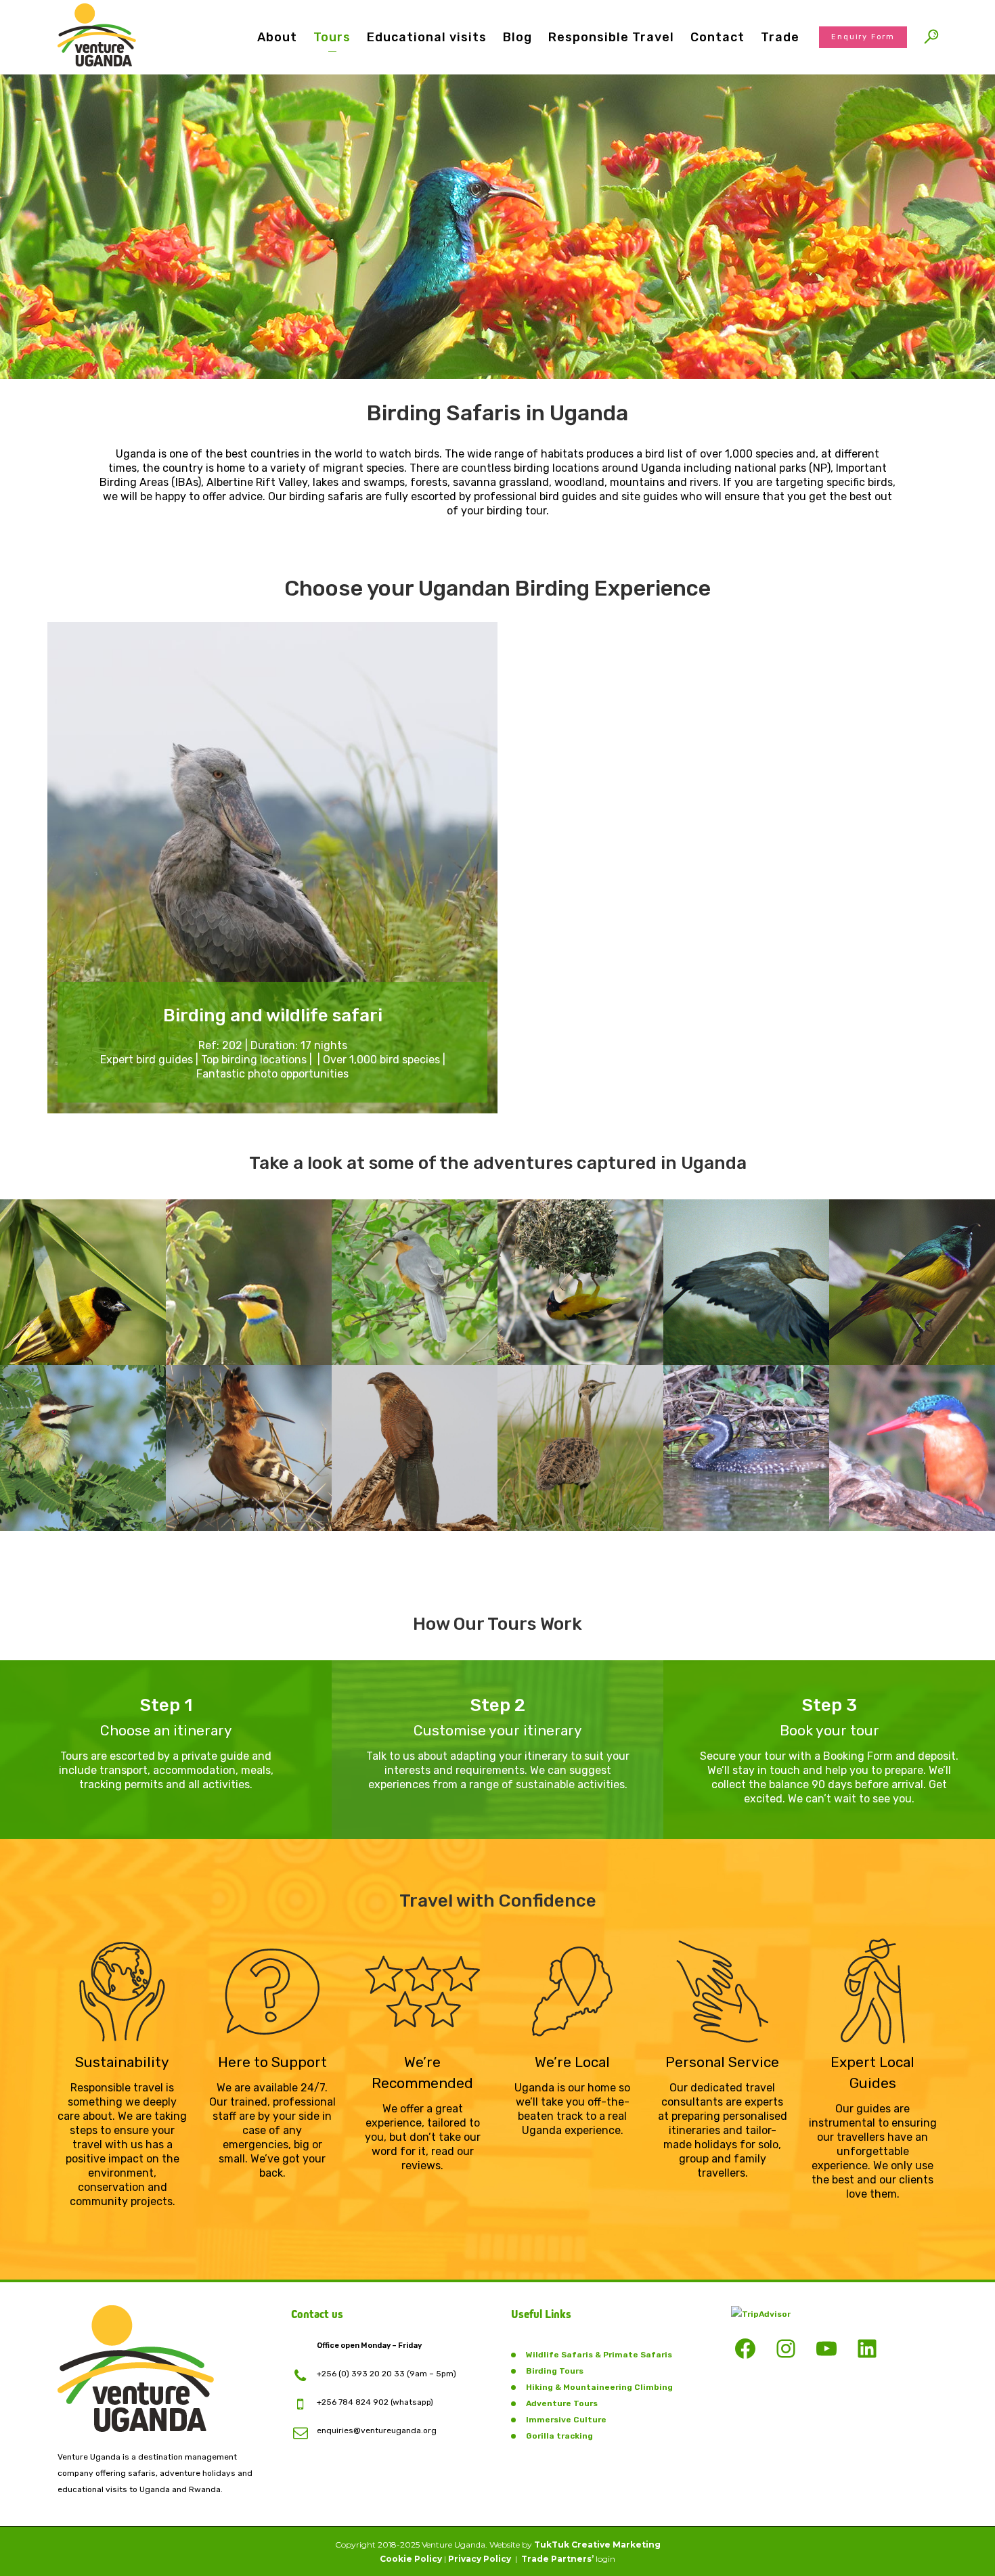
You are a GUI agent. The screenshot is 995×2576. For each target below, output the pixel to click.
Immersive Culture (566, 2420)
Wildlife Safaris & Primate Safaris (599, 2355)
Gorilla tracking (559, 2436)
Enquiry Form (863, 37)
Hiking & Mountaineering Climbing (599, 2387)
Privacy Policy (480, 2559)
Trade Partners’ (557, 2559)
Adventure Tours (562, 2403)
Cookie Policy (411, 2559)
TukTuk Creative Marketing (597, 2545)
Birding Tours (555, 2371)
